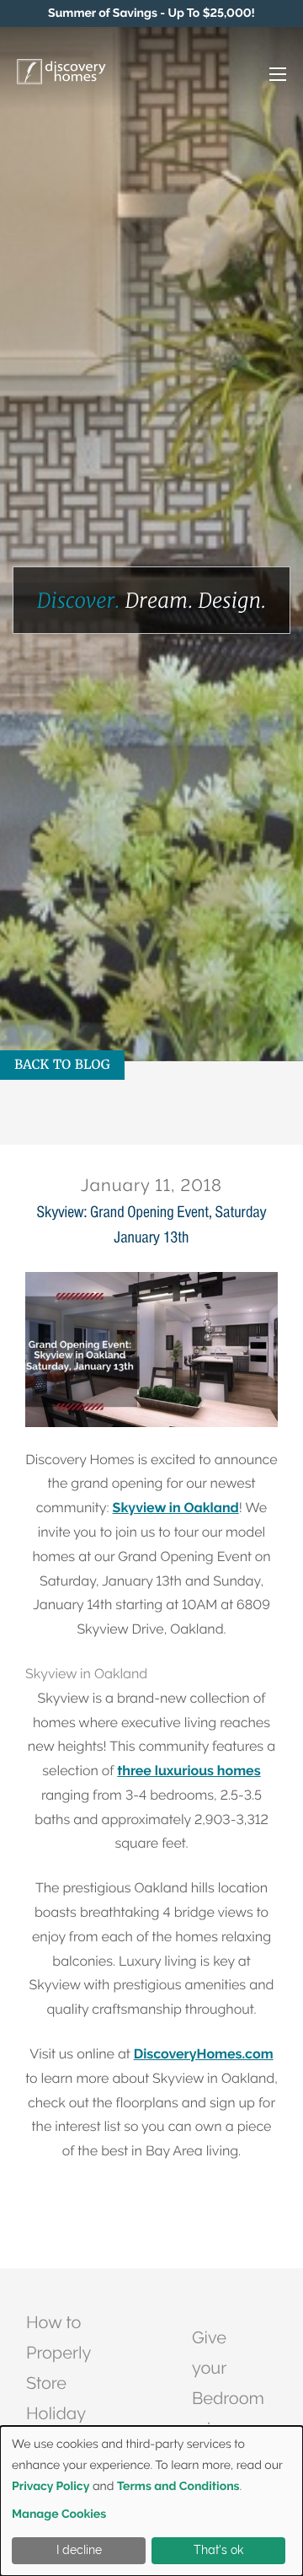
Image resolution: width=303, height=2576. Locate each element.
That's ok (218, 2550)
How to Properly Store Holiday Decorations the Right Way (73, 2413)
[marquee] (151, 13)
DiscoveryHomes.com (204, 2054)
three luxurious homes (189, 1771)
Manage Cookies (59, 2514)
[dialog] (151, 2501)
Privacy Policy (50, 2487)
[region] (151, 13)
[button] (260, 75)
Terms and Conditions (178, 2487)
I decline (79, 2550)
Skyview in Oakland (176, 1508)
